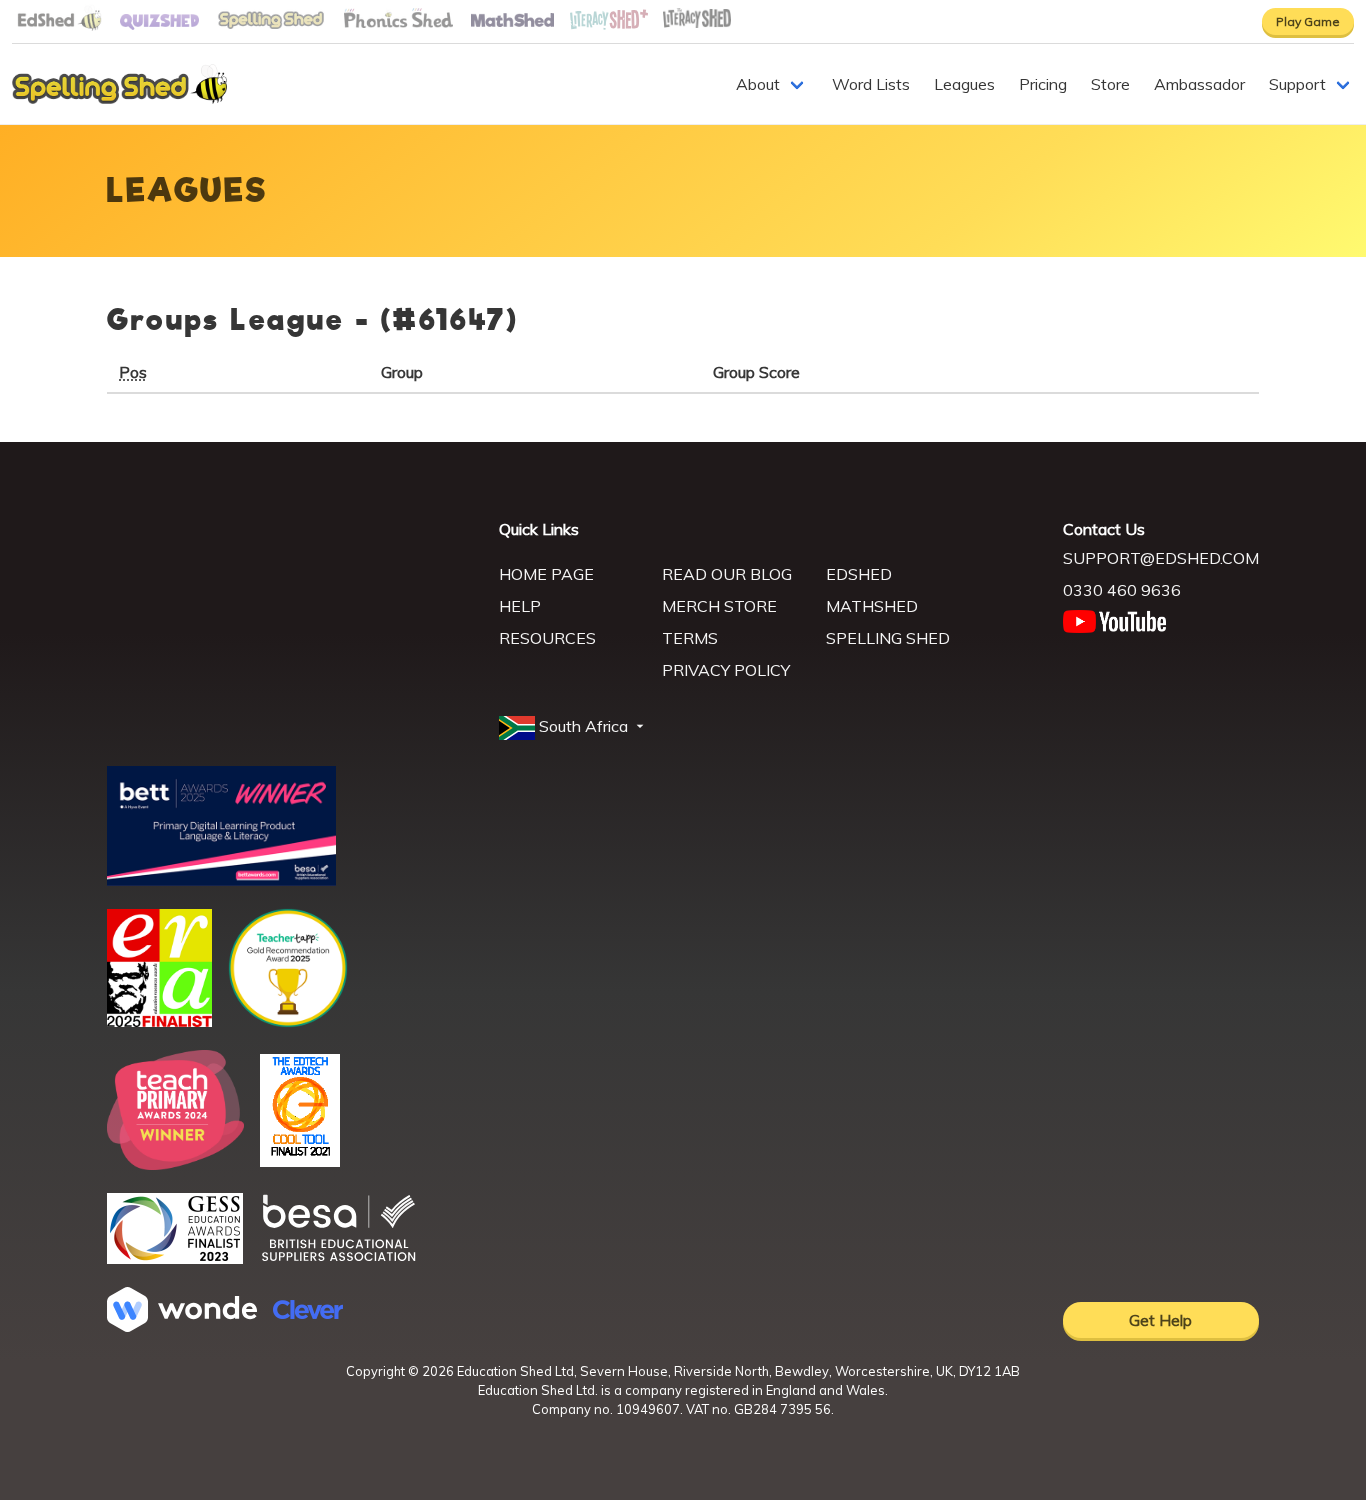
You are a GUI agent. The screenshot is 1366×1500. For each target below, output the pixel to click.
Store (1110, 84)
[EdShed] (291, 610)
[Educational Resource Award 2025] (159, 1021)
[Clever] (308, 1313)
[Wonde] (182, 1326)
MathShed (872, 606)
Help (520, 606)
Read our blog (727, 574)
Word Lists (871, 84)
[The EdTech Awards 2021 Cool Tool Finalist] (300, 1161)
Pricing (1043, 84)
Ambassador (1199, 84)
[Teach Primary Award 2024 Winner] (175, 1164)
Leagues (964, 84)
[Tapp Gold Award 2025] (288, 1022)
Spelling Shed (888, 638)
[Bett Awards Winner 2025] (221, 880)
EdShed (859, 574)
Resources (547, 638)
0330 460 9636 (1122, 590)
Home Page (546, 574)
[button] (573, 727)
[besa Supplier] (339, 1259)
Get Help (1160, 1320)
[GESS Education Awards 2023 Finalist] (175, 1258)
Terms (690, 638)
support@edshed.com (1161, 558)
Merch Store (719, 606)
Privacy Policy (726, 670)
